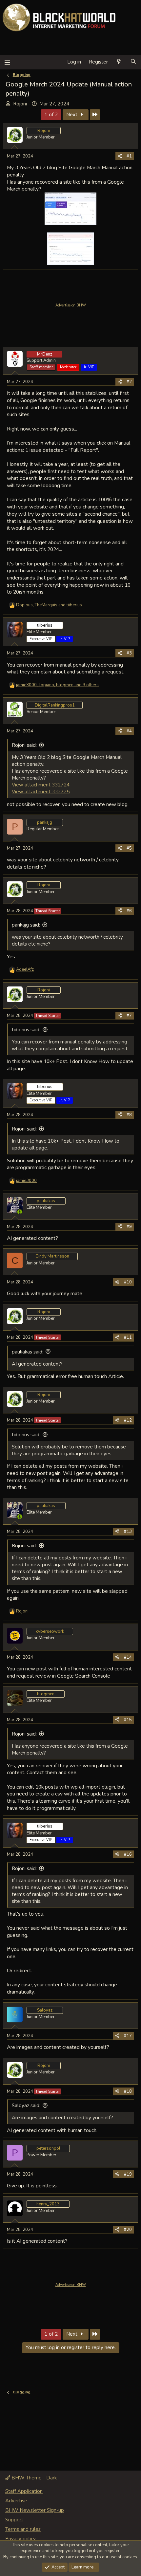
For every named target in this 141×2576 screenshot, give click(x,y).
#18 (128, 2091)
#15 (128, 1720)
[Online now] (20, 1212)
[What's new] (119, 62)
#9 (129, 1227)
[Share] (120, 156)
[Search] (133, 62)
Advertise (16, 2501)
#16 (128, 1854)
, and (49, 605)
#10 (128, 1282)
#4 (129, 731)
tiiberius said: (26, 1030)
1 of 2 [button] (51, 115)
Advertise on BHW (71, 305)
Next (72, 115)
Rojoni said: (24, 745)
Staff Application (24, 2491)
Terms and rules (23, 2529)
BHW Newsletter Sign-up (35, 2510)
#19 (128, 2174)
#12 (128, 1420)
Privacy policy (20, 2539)
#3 (129, 653)
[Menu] (7, 62)
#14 (128, 1657)
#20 (128, 2230)
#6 (129, 911)
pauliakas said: (28, 1352)
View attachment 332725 (41, 792)
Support (14, 2520)
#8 (129, 1115)
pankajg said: (26, 925)
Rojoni (20, 104)
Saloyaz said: (26, 2106)
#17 (128, 2036)
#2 (129, 382)
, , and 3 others (57, 685)
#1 (129, 156)
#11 (128, 1337)
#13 (128, 1532)
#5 (129, 848)
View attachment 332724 (41, 785)
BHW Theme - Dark (33, 2478)
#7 (129, 1016)
